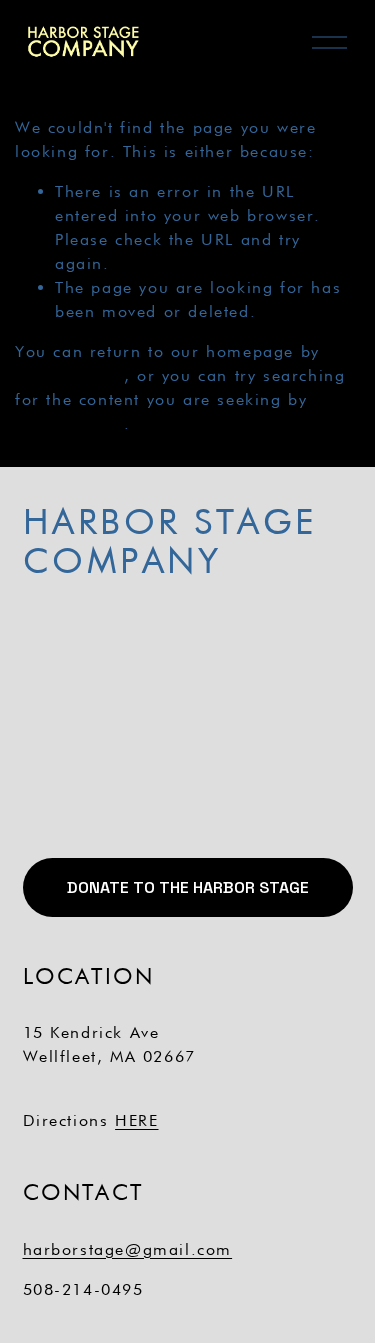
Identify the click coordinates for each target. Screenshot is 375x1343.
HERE (136, 1120)
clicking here (69, 375)
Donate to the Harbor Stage (188, 887)
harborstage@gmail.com (128, 1249)
